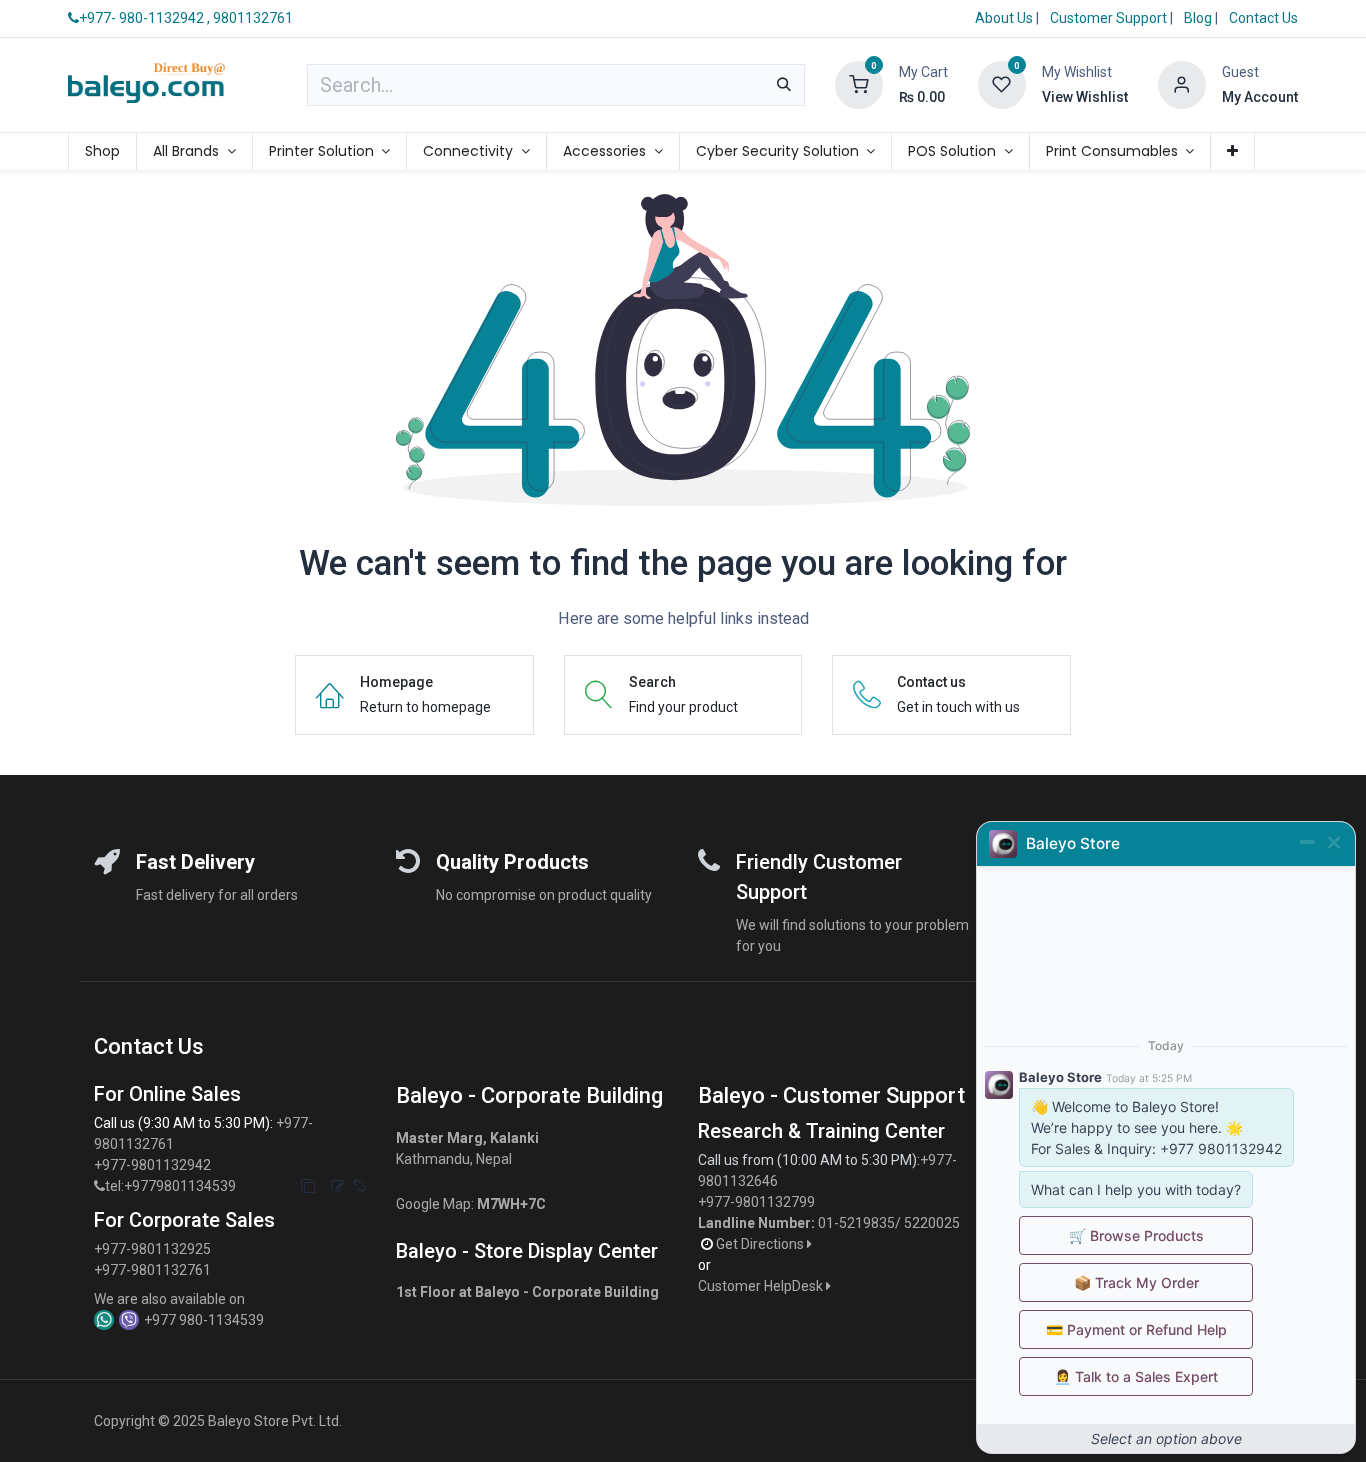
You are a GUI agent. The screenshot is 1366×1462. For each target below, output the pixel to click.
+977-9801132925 (152, 1249)
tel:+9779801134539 (170, 1186)
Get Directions (761, 1244)
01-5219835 (856, 1223)
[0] (859, 84)
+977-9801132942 (154, 1165)
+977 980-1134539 (204, 1320)
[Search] (784, 85)
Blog (1199, 18)
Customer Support (1110, 18)
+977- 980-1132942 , (144, 18)
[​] (99, 1186)
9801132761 (253, 18)
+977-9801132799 (756, 1202)
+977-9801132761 (152, 1270)
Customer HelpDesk (762, 1286)
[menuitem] (102, 151)
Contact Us (1263, 18)
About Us (1004, 18)
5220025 (932, 1223)
